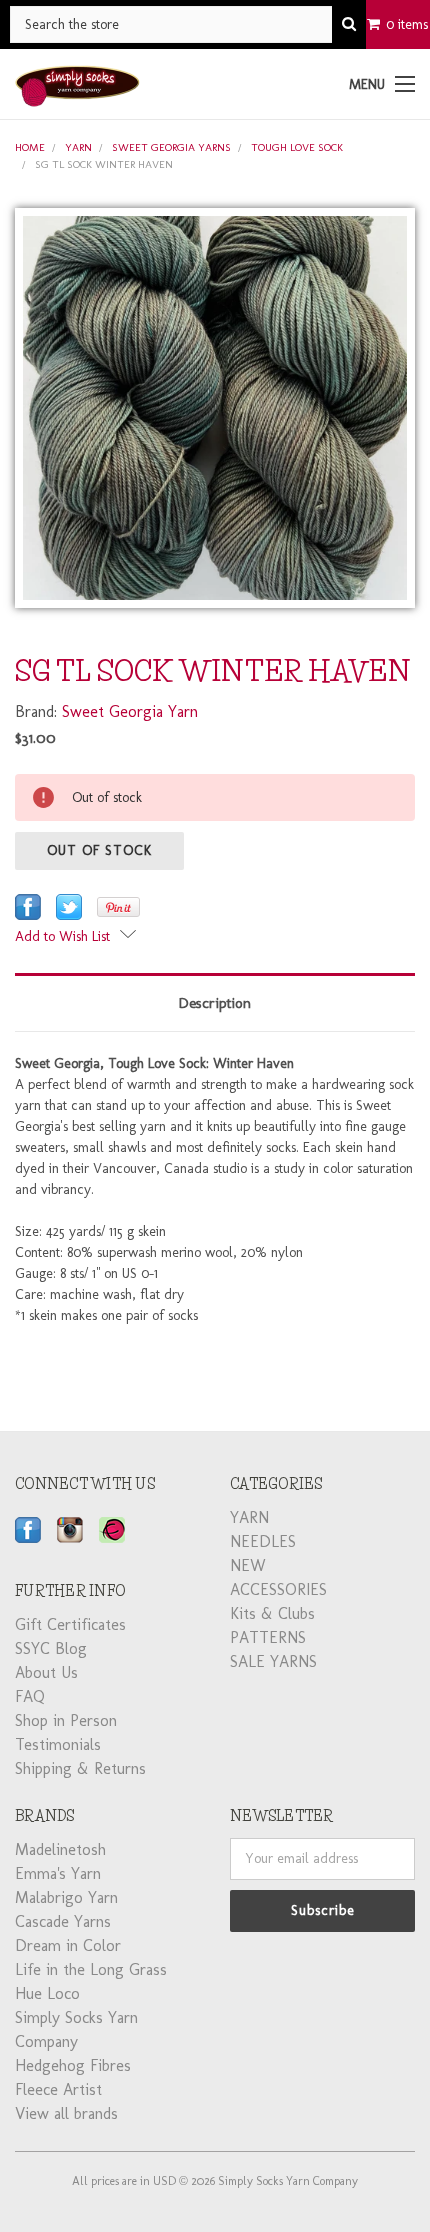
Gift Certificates (70, 1624)
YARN (78, 147)
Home (30, 147)
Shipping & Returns (80, 1768)
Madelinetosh (60, 1849)
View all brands (66, 2113)
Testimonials (58, 1744)
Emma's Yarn (58, 1873)
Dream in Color (68, 1945)
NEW (248, 1565)
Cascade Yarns (63, 1921)
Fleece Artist (58, 2089)
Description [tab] (215, 1003)
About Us (46, 1672)
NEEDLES (263, 1541)
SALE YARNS (273, 1661)
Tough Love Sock (297, 147)
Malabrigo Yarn (66, 1897)
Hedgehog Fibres (73, 2065)
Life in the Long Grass (91, 1969)
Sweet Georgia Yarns (171, 147)
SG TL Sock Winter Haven (104, 164)
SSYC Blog (51, 1648)
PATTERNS (268, 1637)
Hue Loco (47, 1993)
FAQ (30, 1696)
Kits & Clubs (272, 1613)
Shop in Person (66, 1720)
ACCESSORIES (278, 1589)
